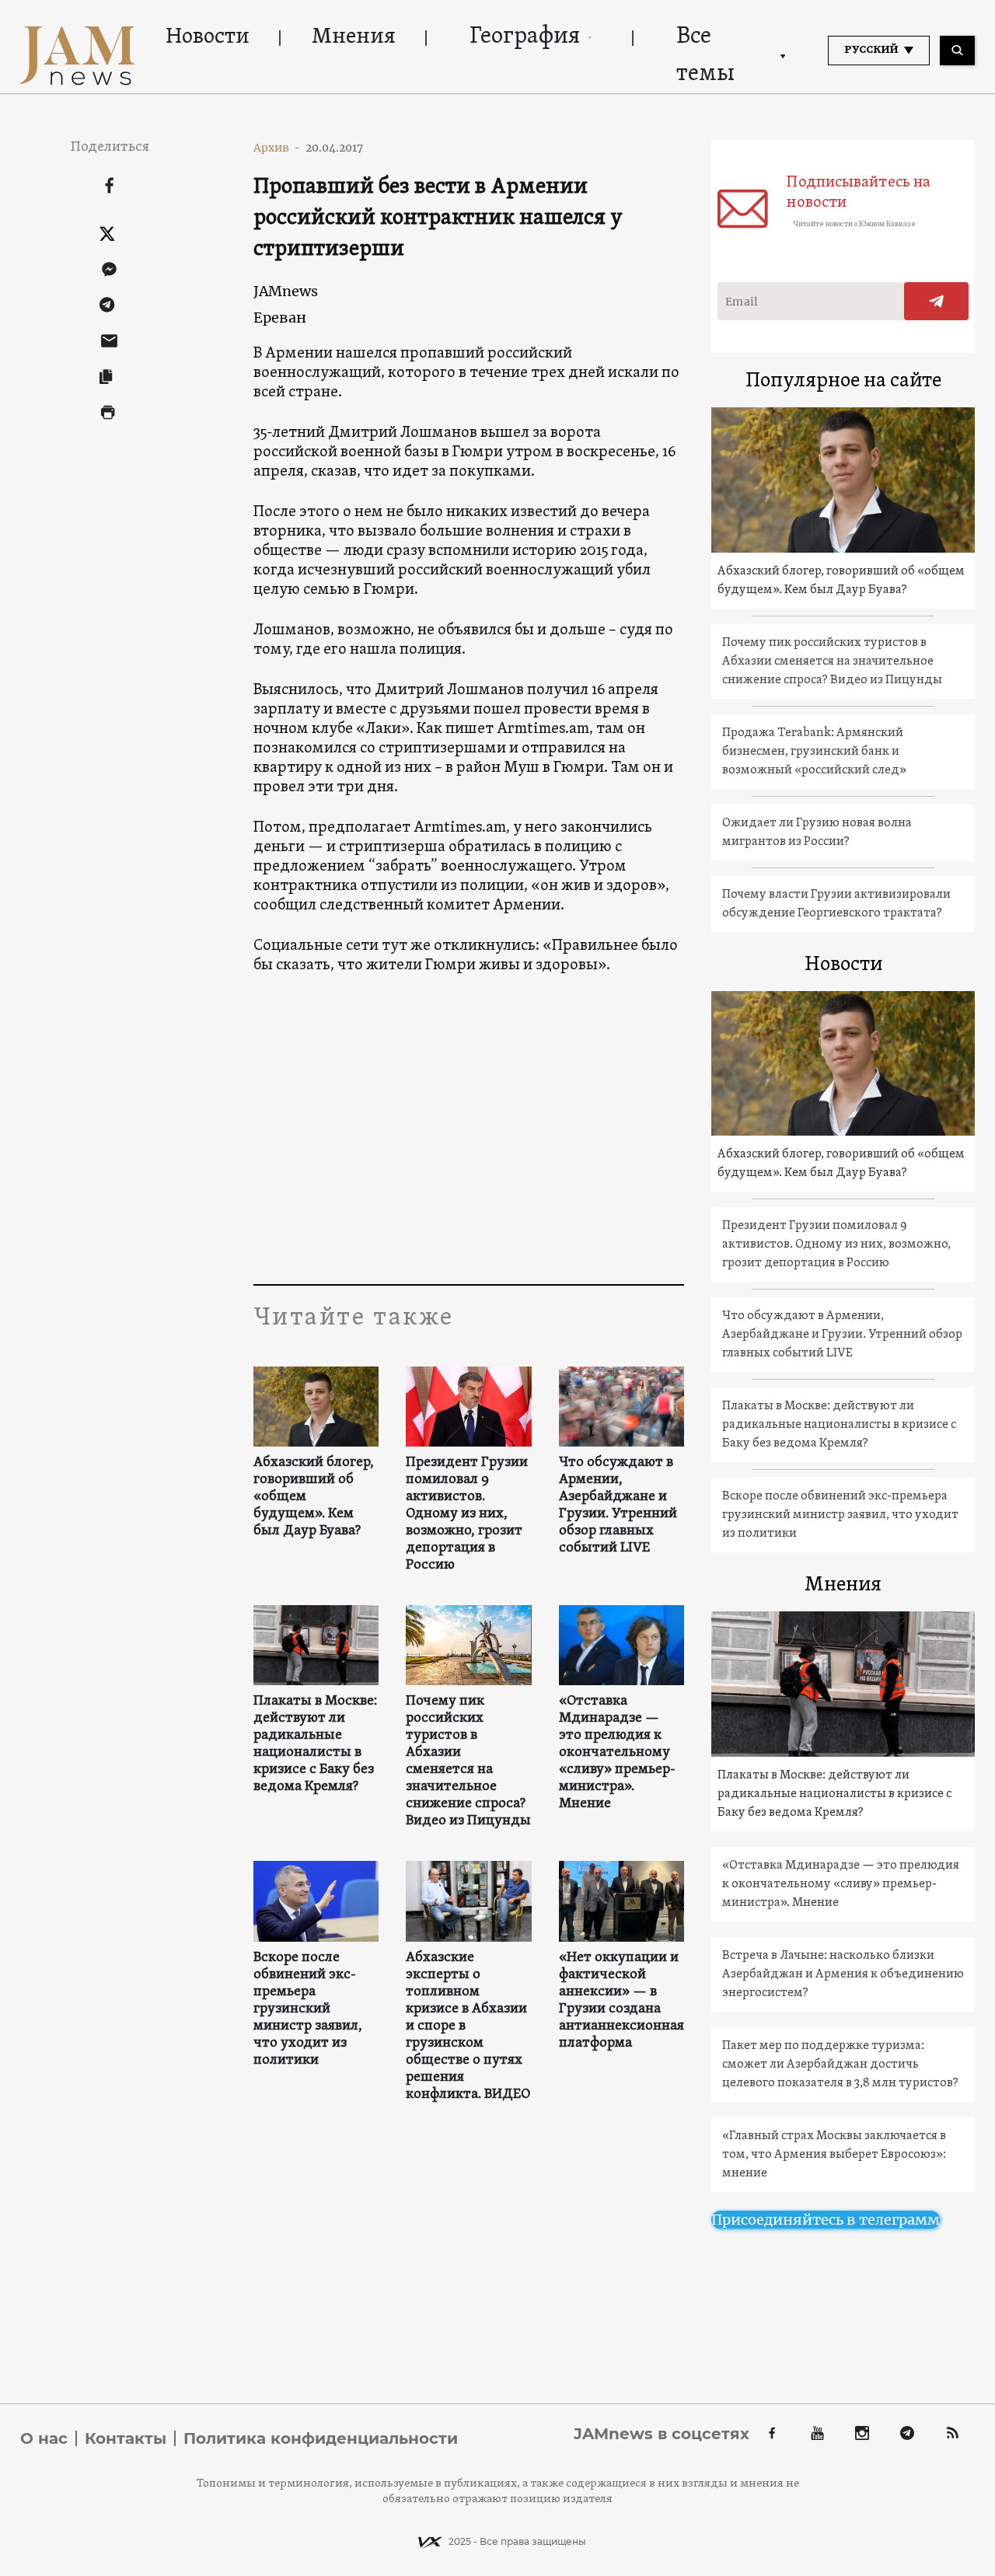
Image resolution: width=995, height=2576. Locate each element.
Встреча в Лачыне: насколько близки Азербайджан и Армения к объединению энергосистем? (843, 1974)
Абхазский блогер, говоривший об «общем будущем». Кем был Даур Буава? (314, 1497)
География (525, 37)
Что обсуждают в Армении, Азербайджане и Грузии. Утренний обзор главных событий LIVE (618, 1506)
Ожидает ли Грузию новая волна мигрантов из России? (817, 832)
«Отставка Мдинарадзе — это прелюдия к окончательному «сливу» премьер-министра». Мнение (617, 1753)
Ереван (280, 318)
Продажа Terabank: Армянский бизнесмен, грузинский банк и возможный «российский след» (814, 752)
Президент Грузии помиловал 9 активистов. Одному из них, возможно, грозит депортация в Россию (467, 1514)
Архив (277, 148)
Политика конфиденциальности (321, 2438)
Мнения (354, 37)
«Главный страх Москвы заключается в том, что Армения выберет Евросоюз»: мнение (834, 2155)
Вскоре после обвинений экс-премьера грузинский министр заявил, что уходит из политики (308, 2009)
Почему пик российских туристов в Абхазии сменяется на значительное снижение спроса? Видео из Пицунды (468, 1761)
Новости (208, 37)
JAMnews (286, 291)
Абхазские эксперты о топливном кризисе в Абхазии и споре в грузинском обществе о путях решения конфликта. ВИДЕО (468, 2026)
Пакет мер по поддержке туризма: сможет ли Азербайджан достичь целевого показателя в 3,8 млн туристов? (840, 2065)
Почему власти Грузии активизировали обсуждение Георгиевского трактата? (836, 904)
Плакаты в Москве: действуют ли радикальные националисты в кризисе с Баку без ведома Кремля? (315, 1744)
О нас (44, 2438)
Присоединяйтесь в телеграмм (826, 2220)
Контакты (126, 2438)
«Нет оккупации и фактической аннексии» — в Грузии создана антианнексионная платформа (621, 2001)
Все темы (705, 56)
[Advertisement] (469, 1129)
